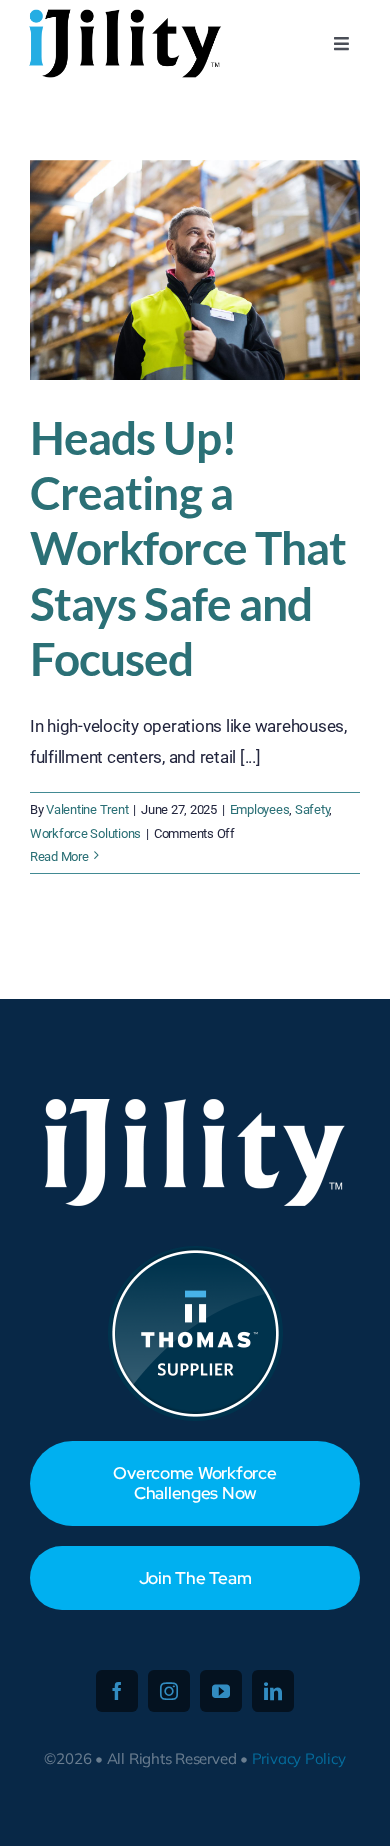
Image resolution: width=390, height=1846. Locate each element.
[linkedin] (273, 1691)
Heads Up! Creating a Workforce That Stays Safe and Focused (188, 548)
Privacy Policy (299, 1758)
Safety (312, 809)
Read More (59, 856)
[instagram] (169, 1691)
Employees (260, 809)
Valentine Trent (87, 809)
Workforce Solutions (85, 833)
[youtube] (221, 1691)
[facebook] (117, 1691)
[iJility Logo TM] (122, 14)
